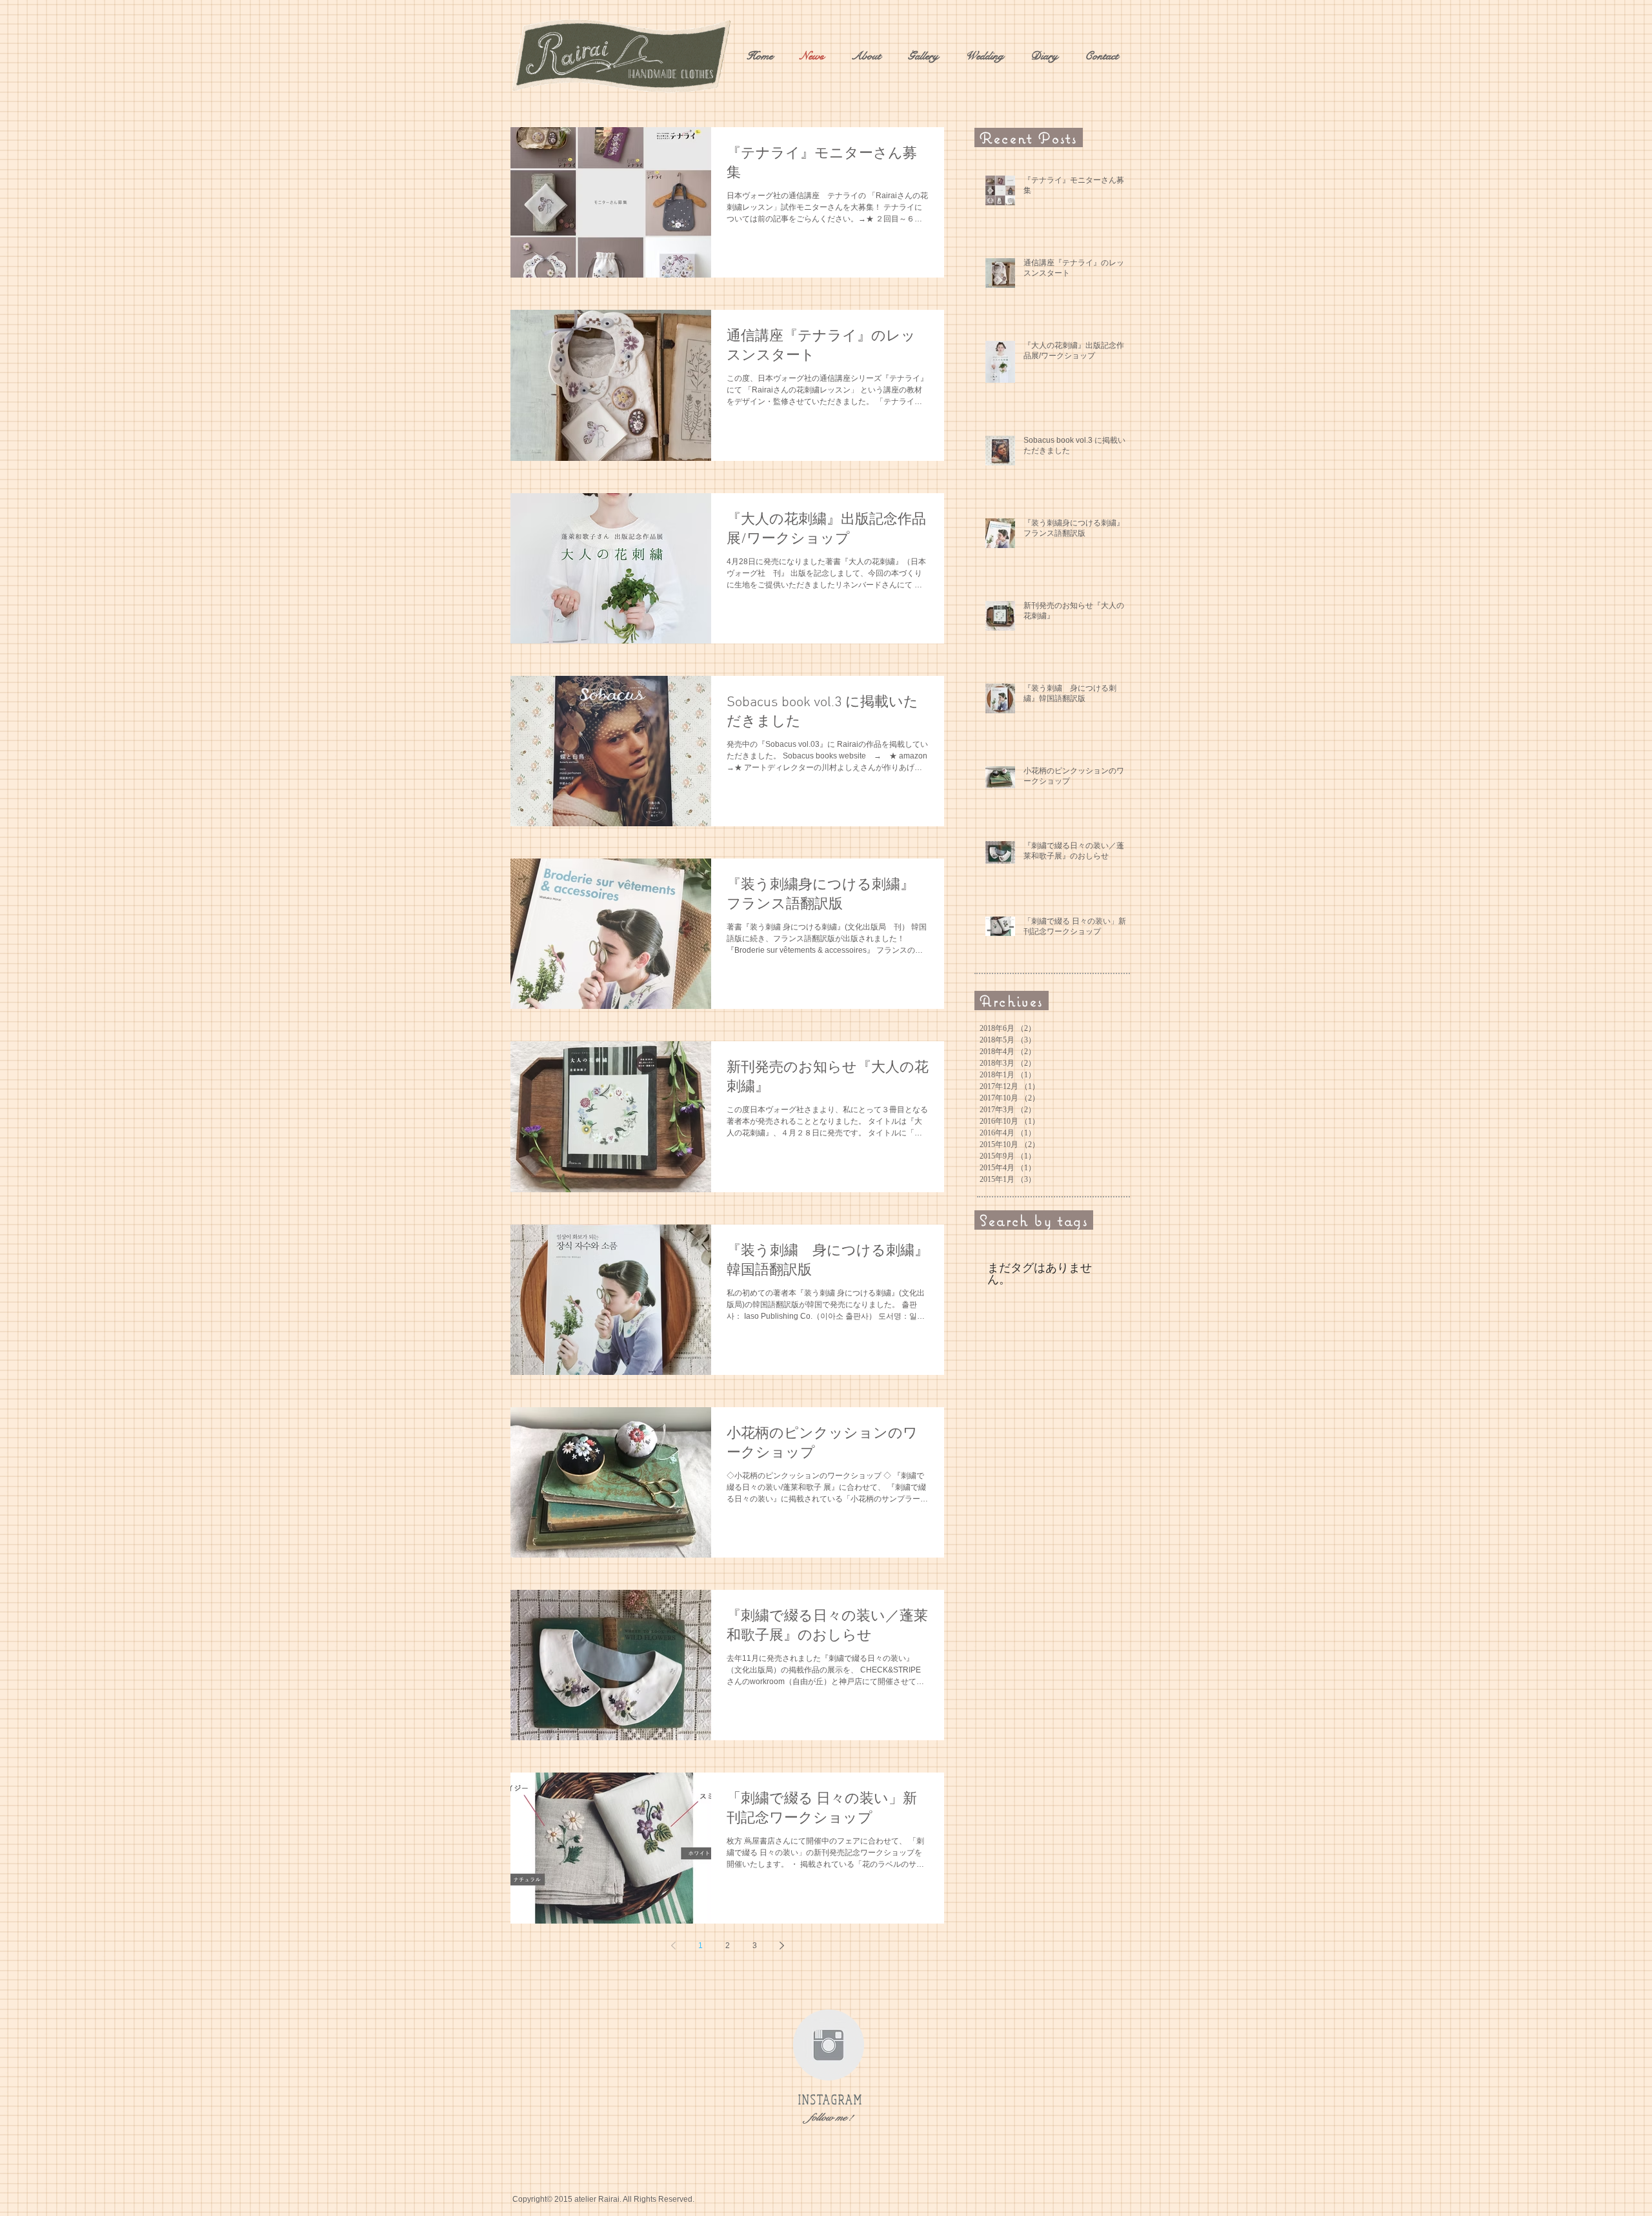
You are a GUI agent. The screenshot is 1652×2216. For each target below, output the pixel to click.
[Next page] (781, 1946)
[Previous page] (673, 1946)
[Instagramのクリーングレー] (829, 2045)
